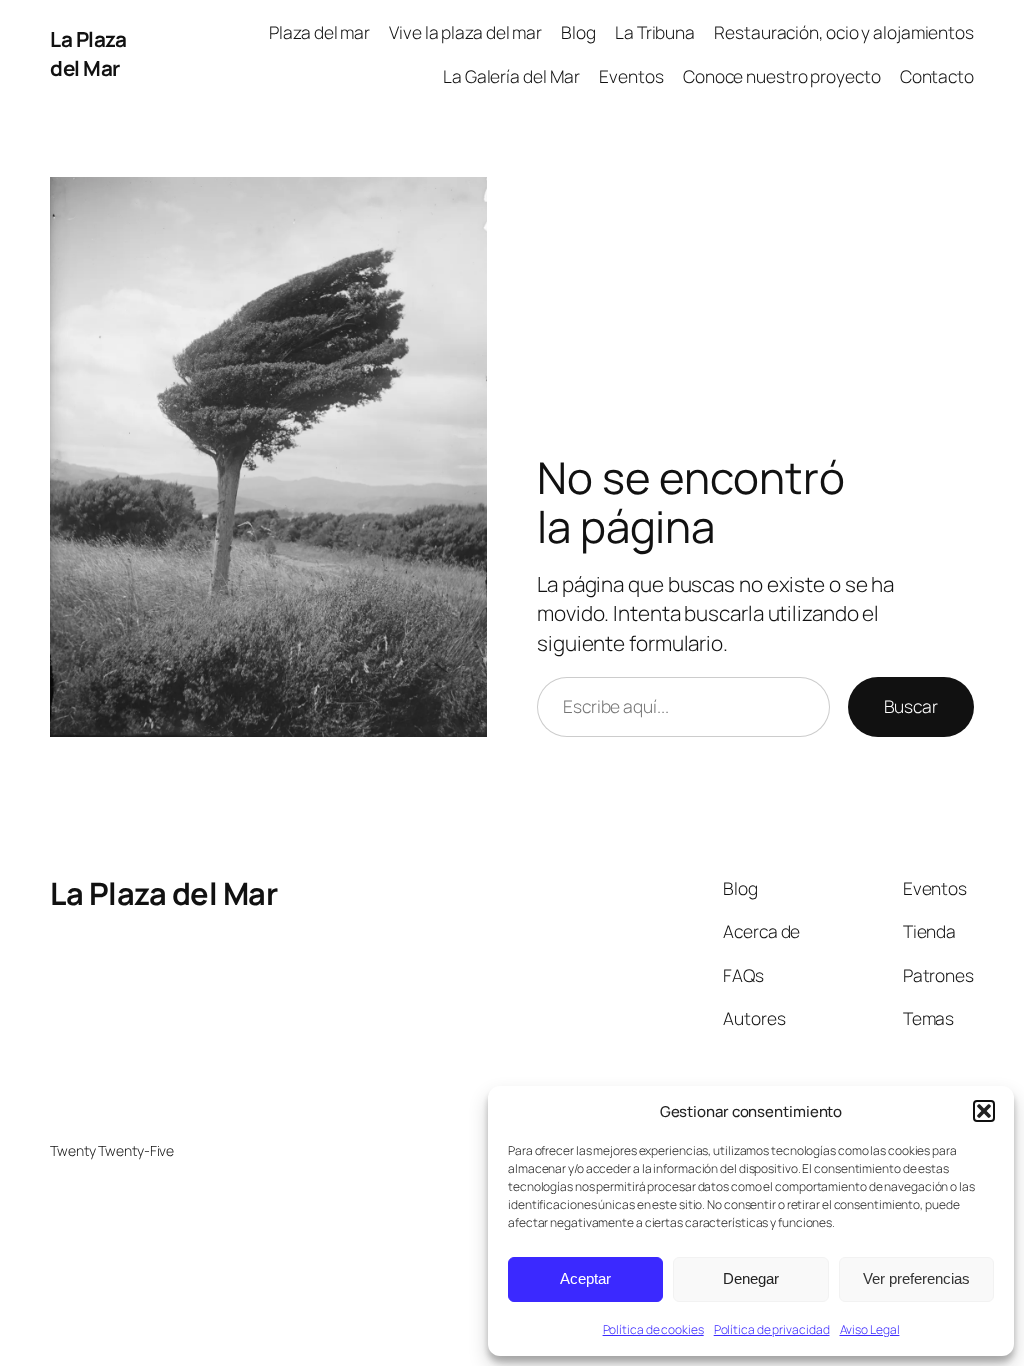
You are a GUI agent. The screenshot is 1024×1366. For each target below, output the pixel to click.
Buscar (911, 706)
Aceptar (585, 1278)
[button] (984, 1111)
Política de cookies (653, 1329)
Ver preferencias (916, 1278)
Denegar (751, 1278)
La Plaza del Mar (88, 53)
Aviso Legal (870, 1329)
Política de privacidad (772, 1329)
